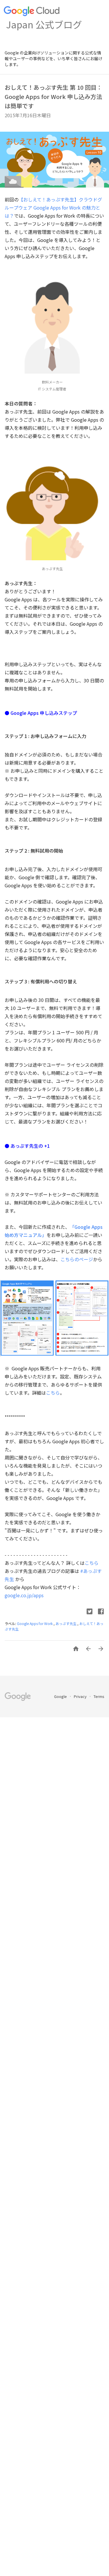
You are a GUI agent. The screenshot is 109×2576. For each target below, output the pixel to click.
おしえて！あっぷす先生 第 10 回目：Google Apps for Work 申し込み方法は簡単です (53, 97)
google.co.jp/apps (24, 1595)
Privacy (81, 1696)
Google (61, 1696)
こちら (53, 1393)
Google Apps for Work (35, 1623)
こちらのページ (77, 1259)
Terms (99, 1696)
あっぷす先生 (66, 1623)
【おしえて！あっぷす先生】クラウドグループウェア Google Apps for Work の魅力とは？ (53, 208)
